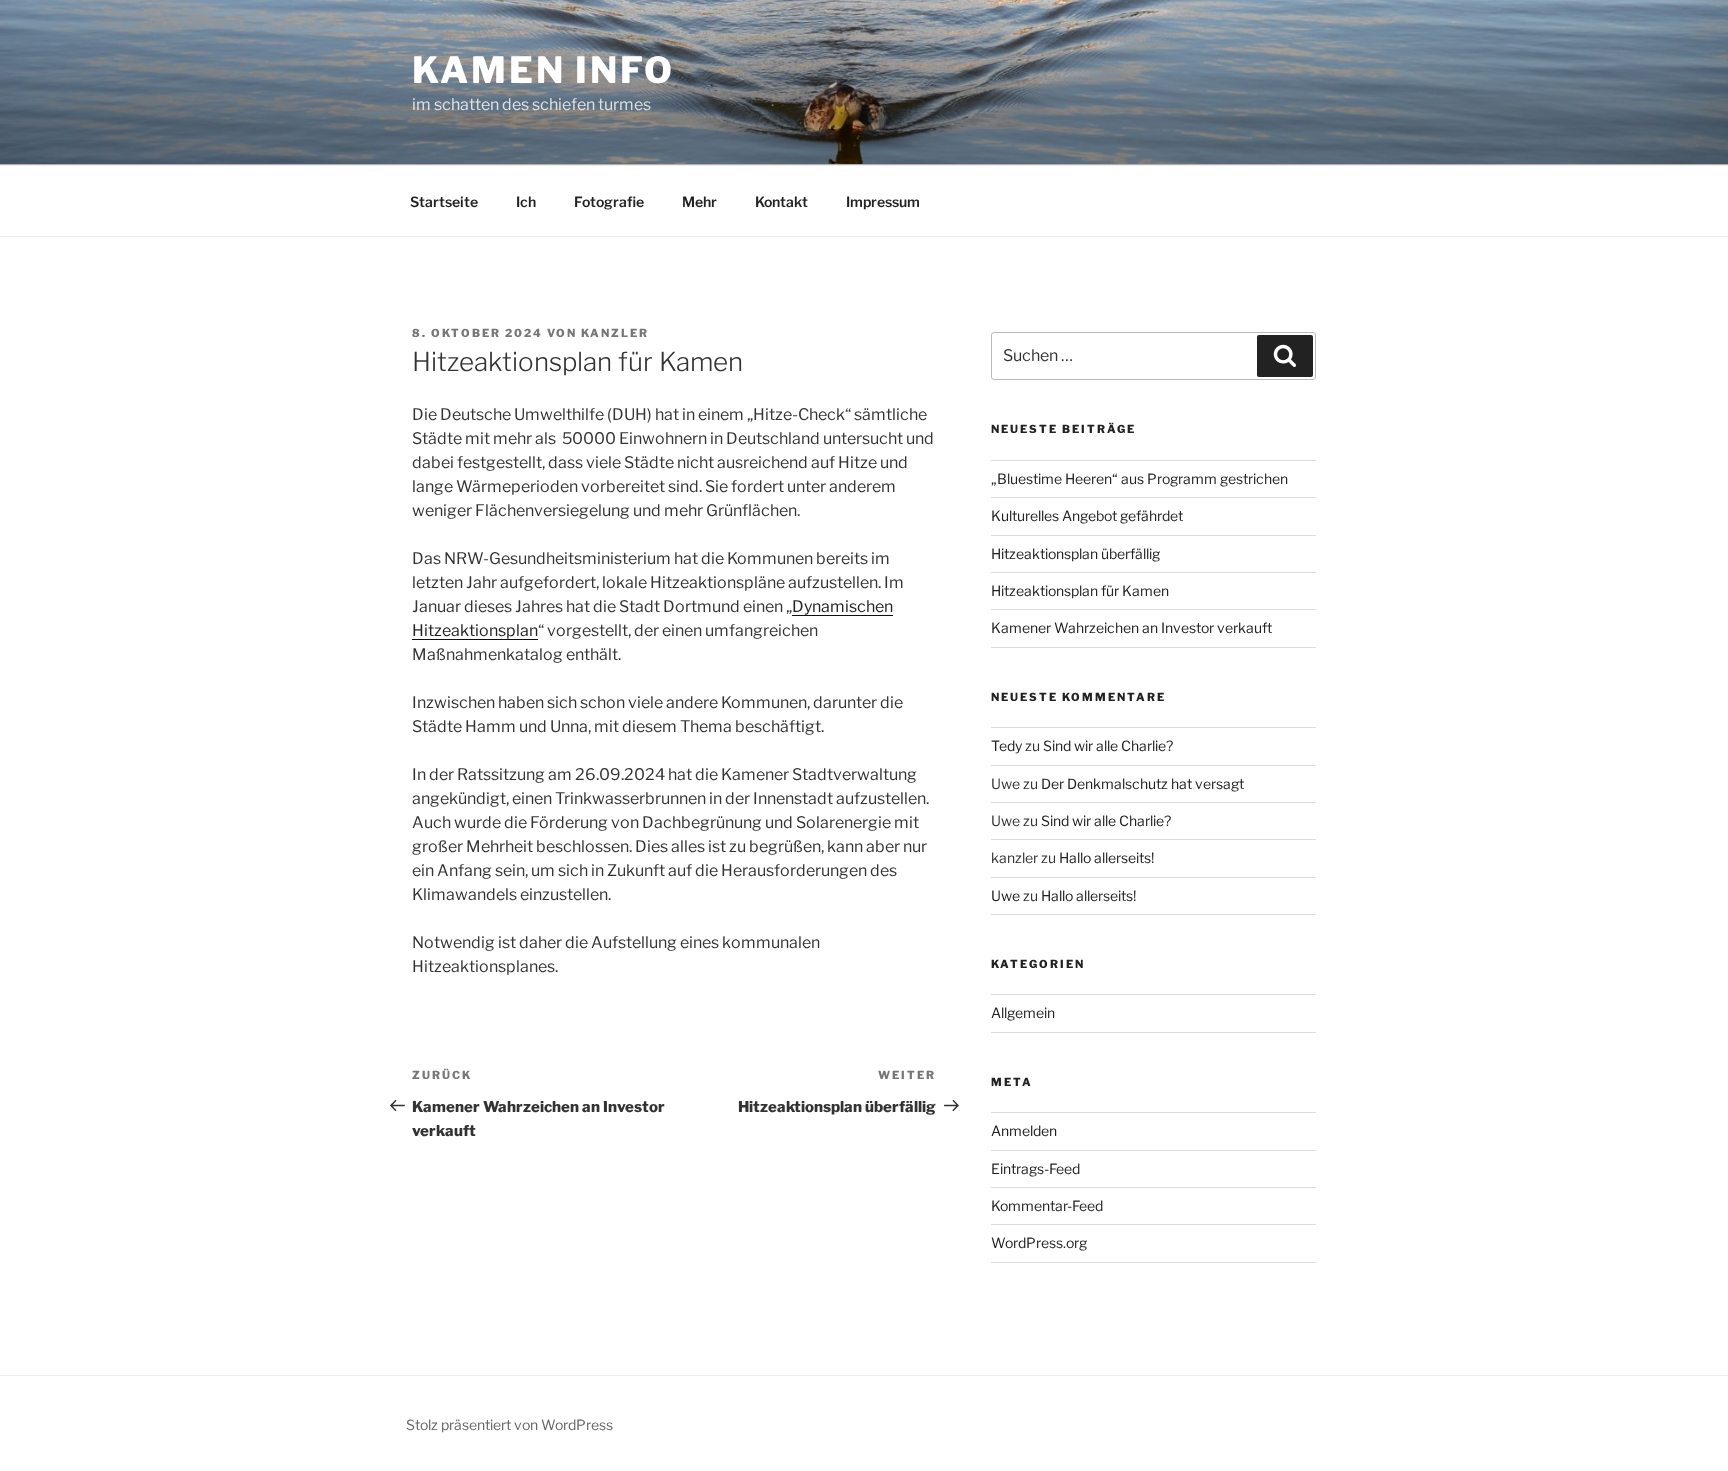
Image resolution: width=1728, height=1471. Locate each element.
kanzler (615, 333)
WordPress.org (1039, 1242)
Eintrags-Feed (1035, 1168)
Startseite (444, 201)
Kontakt (781, 201)
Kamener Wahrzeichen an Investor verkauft (1131, 627)
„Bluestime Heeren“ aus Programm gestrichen (1139, 478)
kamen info (543, 70)
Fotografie (609, 201)
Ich (526, 201)
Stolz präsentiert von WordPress (509, 1424)
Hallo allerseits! (1106, 857)
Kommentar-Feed (1047, 1205)
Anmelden (1024, 1130)
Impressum (883, 201)
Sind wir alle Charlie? (1108, 745)
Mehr (699, 201)
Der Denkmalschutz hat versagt (1142, 783)
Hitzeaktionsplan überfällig (1075, 553)
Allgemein (1023, 1012)
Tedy (1006, 745)
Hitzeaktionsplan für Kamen (1080, 590)
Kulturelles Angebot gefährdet (1087, 515)
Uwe (1005, 895)
